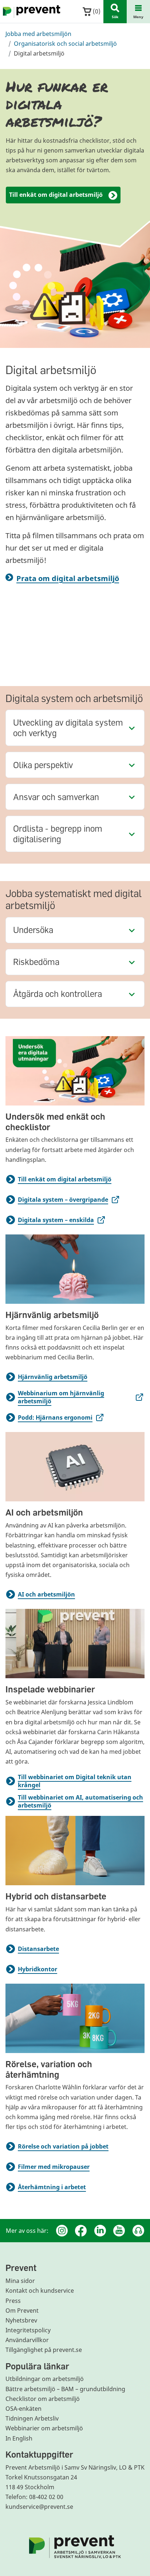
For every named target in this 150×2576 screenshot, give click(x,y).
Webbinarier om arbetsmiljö (44, 2428)
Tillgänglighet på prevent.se (44, 2350)
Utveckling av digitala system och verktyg (68, 727)
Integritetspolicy (28, 2330)
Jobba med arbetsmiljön (38, 34)
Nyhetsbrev (21, 2320)
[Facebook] (81, 2231)
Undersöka (33, 930)
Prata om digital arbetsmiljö (68, 578)
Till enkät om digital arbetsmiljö (56, 195)
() (96, 11)
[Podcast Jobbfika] (138, 2231)
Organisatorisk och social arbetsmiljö (65, 44)
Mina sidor (20, 2281)
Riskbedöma (36, 962)
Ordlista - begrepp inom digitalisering (58, 833)
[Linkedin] (100, 2231)
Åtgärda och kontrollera (58, 993)
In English (19, 2438)
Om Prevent (22, 2311)
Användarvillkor (27, 2340)
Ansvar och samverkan (56, 797)
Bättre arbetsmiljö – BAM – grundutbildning (65, 2389)
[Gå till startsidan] (30, 12)
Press (13, 2301)
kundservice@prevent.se (39, 2507)
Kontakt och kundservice (40, 2291)
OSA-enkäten (23, 2409)
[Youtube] (119, 2231)
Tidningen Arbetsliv (32, 2418)
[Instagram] (62, 2231)
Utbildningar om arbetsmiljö (45, 2379)
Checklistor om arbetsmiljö (43, 2399)
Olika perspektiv (43, 765)
